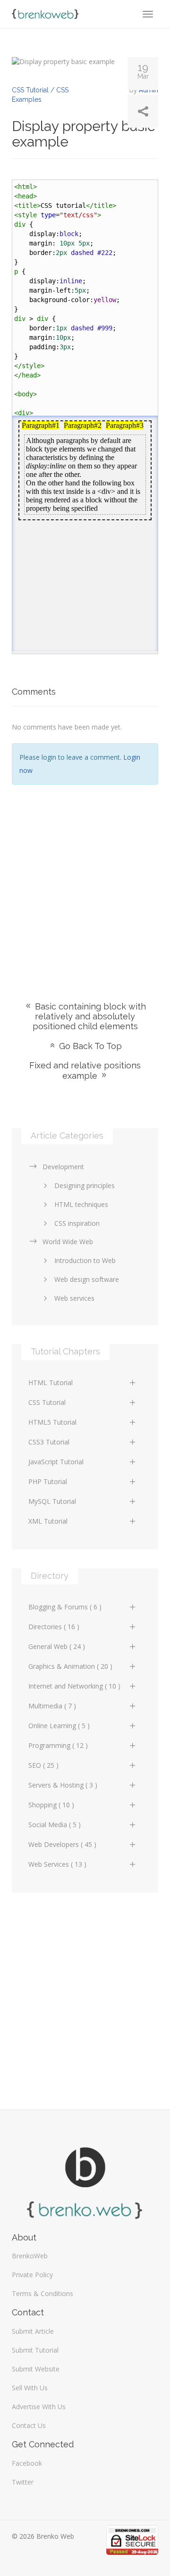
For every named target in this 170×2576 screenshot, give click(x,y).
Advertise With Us (39, 2407)
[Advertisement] (85, 879)
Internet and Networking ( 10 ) (74, 1686)
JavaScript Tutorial (56, 1462)
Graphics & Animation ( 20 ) (70, 1666)
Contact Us (29, 2425)
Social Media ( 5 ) (55, 1825)
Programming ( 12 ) (58, 1745)
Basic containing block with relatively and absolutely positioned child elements (89, 1016)
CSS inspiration (77, 1223)
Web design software (87, 1279)
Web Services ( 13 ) (57, 1864)
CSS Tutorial (47, 1402)
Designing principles (85, 1185)
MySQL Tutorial (52, 1501)
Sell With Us (30, 2388)
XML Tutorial (48, 1521)
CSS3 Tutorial (49, 1442)
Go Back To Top (89, 1046)
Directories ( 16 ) (54, 1627)
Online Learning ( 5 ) (59, 1726)
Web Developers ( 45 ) (62, 1844)
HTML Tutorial (51, 1382)
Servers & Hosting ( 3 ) (63, 1785)
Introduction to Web (85, 1260)
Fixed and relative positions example (85, 1071)
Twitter (23, 2482)
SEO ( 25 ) (43, 1765)
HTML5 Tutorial (52, 1422)
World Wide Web (68, 1242)
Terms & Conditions (42, 2293)
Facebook (27, 2463)
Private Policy (32, 2275)
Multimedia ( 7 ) (52, 1706)
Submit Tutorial (35, 2350)
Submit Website (36, 2369)
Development (63, 1167)
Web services (74, 1298)
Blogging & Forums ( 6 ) (65, 1607)
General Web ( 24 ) (57, 1646)
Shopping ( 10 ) (51, 1805)
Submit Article (33, 2331)
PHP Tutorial (48, 1481)
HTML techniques (81, 1204)
